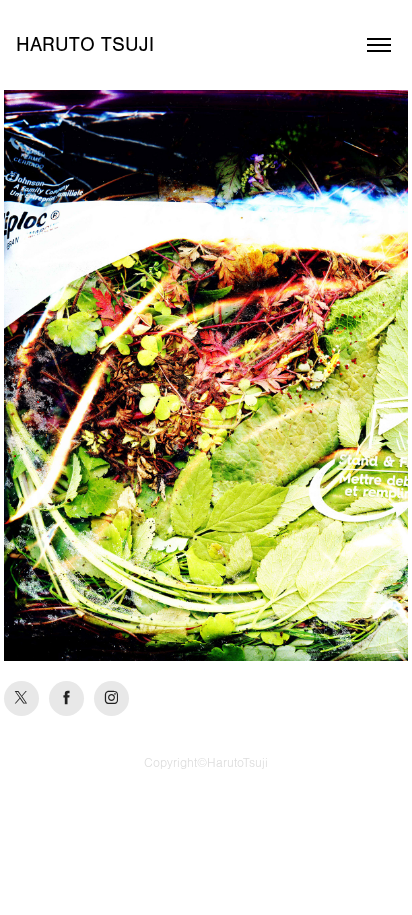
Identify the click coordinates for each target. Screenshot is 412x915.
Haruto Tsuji (85, 44)
